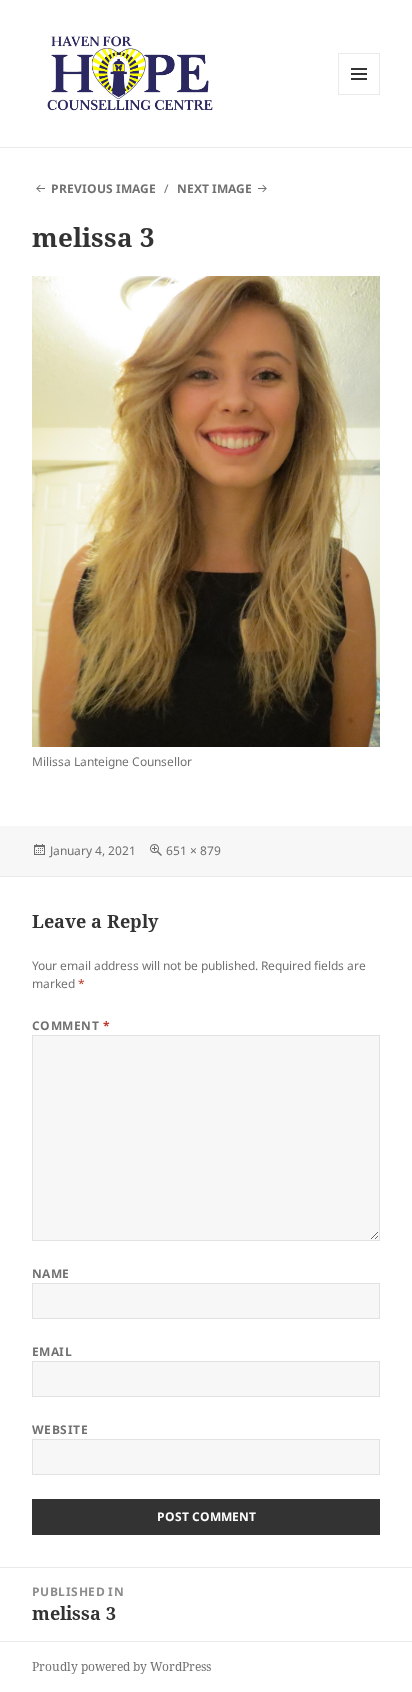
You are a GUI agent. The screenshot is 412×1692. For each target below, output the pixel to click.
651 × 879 (193, 850)
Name (51, 1273)
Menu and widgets (359, 94)
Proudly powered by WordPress (121, 1666)
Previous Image (103, 188)
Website (60, 1429)
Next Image (214, 188)
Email (52, 1351)
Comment (71, 1025)
